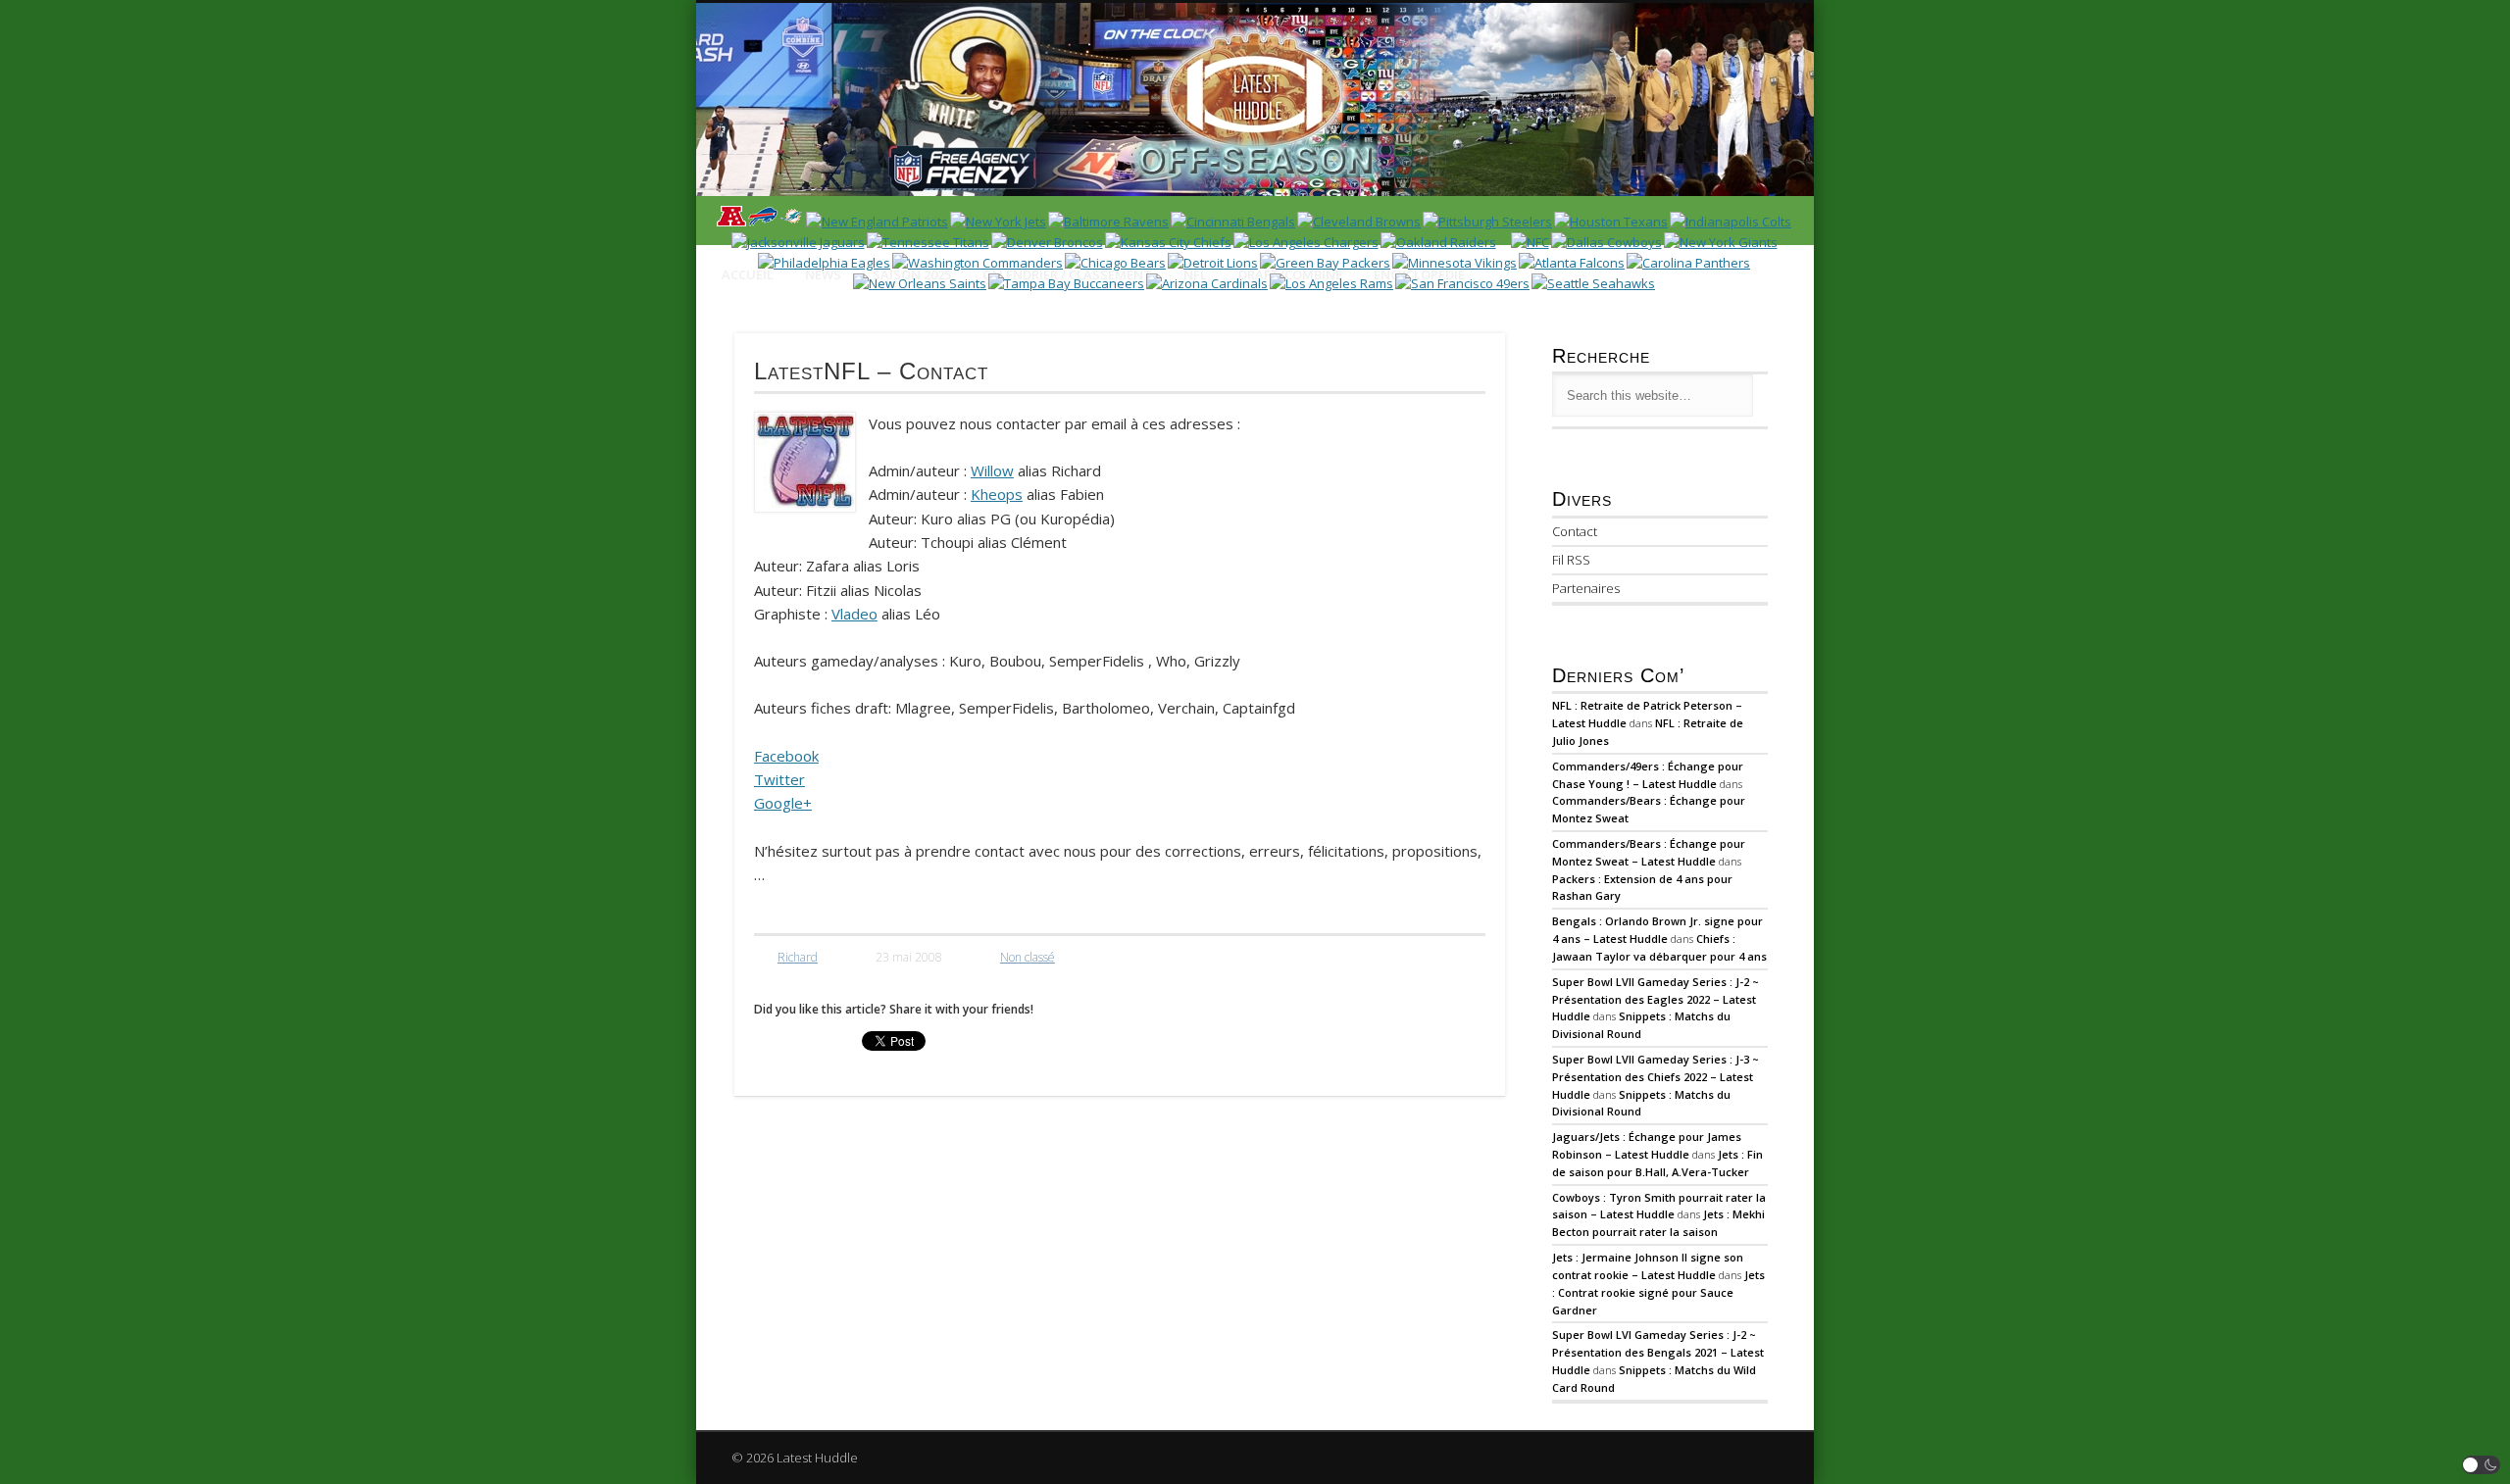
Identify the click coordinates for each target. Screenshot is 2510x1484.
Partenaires (1586, 588)
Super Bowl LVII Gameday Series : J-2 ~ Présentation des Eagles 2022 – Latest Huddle (1656, 999)
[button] (2482, 1465)
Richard (798, 957)
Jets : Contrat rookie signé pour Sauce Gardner (1658, 1292)
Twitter (779, 779)
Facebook (786, 756)
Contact (1575, 531)
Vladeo (854, 614)
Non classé (1028, 957)
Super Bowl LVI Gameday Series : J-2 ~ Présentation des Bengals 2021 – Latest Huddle (1658, 1352)
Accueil (748, 274)
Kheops (997, 494)
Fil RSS (1571, 560)
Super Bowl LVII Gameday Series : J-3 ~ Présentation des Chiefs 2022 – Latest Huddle (1656, 1077)
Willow (992, 470)
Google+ (783, 803)
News (823, 274)
